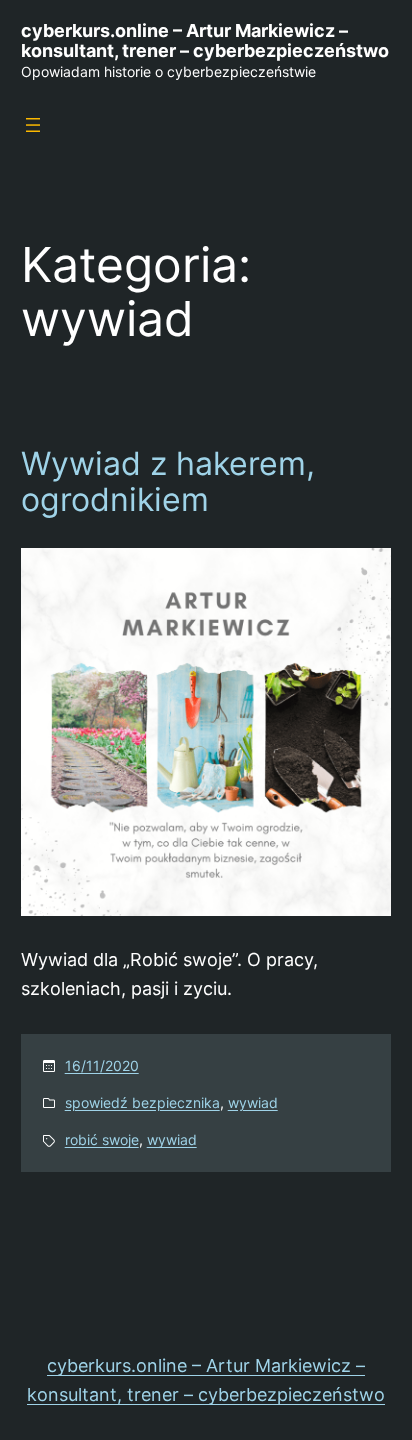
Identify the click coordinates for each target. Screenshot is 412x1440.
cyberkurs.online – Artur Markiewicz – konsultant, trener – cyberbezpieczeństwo (205, 40)
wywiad (253, 1102)
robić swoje (102, 1139)
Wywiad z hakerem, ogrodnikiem (168, 482)
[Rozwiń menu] (33, 125)
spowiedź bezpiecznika (142, 1102)
